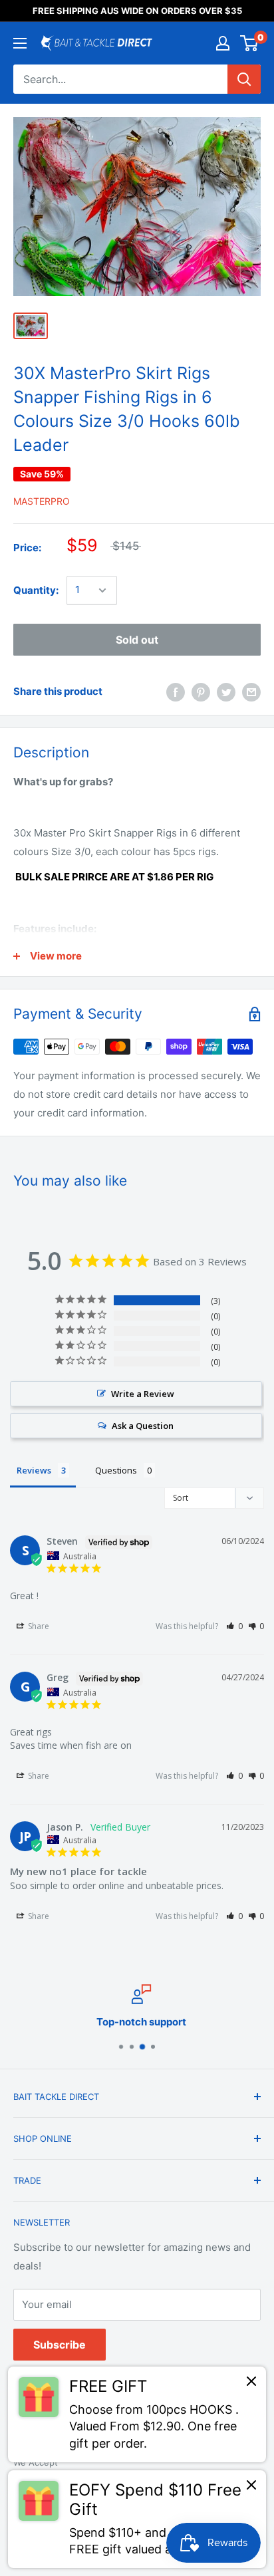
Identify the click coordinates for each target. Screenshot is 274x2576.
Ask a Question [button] (143, 1426)
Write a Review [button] (143, 1394)
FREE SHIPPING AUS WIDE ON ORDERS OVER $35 (137, 11)
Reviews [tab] (34, 1470)
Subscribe (60, 2345)
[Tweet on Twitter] (226, 692)
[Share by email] (251, 692)
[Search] (244, 79)
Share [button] (38, 1626)
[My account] (223, 43)
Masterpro (42, 501)
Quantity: (36, 590)
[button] (234, 1626)
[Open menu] (20, 43)
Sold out (137, 640)
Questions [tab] (116, 1470)
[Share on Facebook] (176, 692)
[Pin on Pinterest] (201, 692)
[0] (250, 43)
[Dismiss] (251, 2384)
